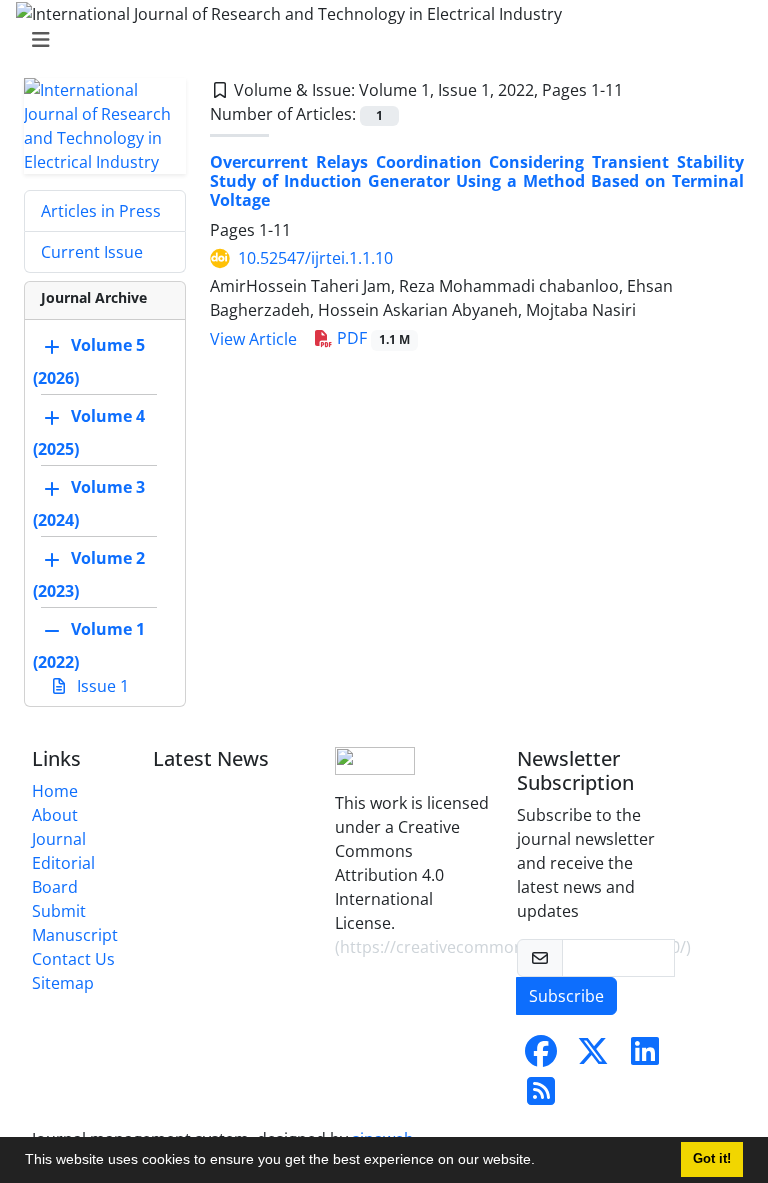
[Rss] (541, 1097)
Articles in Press (101, 211)
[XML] (639, 90)
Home (55, 791)
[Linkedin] (645, 1057)
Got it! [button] (712, 1159)
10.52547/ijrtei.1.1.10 (315, 258)
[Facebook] (541, 1057)
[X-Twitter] (593, 1057)
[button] (542, 1162)
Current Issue (92, 252)
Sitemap (63, 983)
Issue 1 (101, 686)
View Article (253, 339)
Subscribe (566, 996)
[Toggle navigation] (378, 40)
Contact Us (73, 959)
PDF (371, 338)
